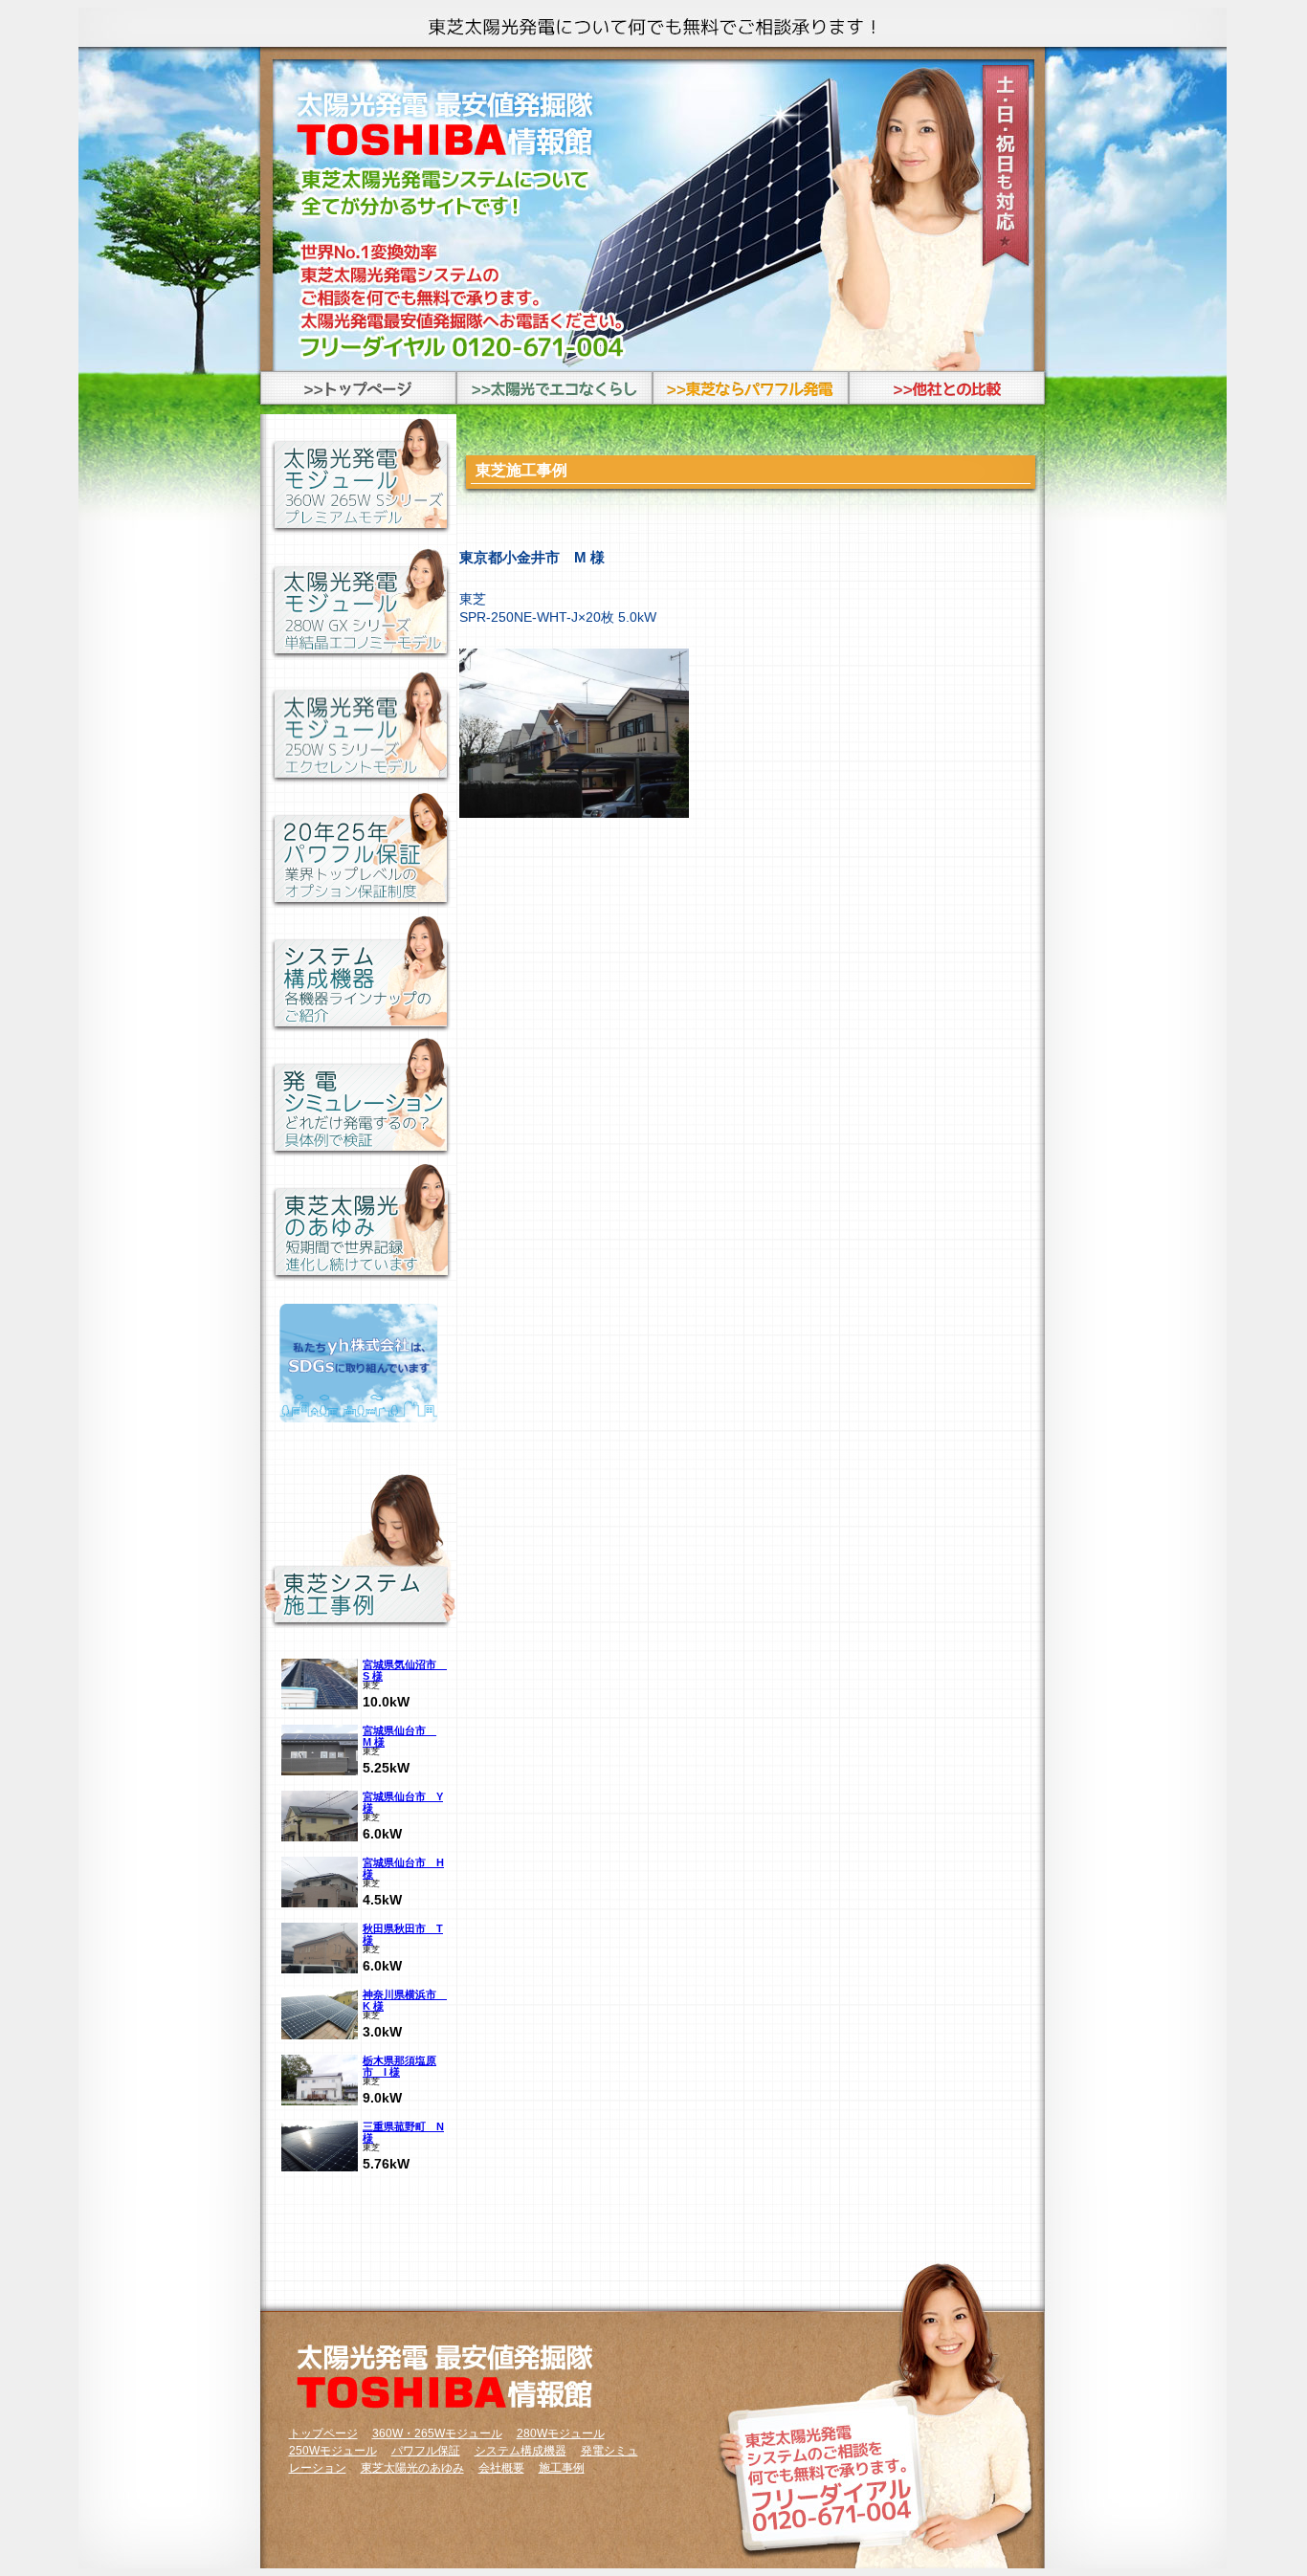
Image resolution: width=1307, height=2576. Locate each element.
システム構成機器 (521, 2451)
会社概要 (501, 2468)
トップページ (323, 2433)
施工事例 (562, 2468)
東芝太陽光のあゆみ (412, 2468)
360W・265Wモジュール (437, 2433)
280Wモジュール (561, 2433)
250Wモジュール (333, 2451)
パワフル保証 (426, 2451)
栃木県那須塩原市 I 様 (399, 2066)
